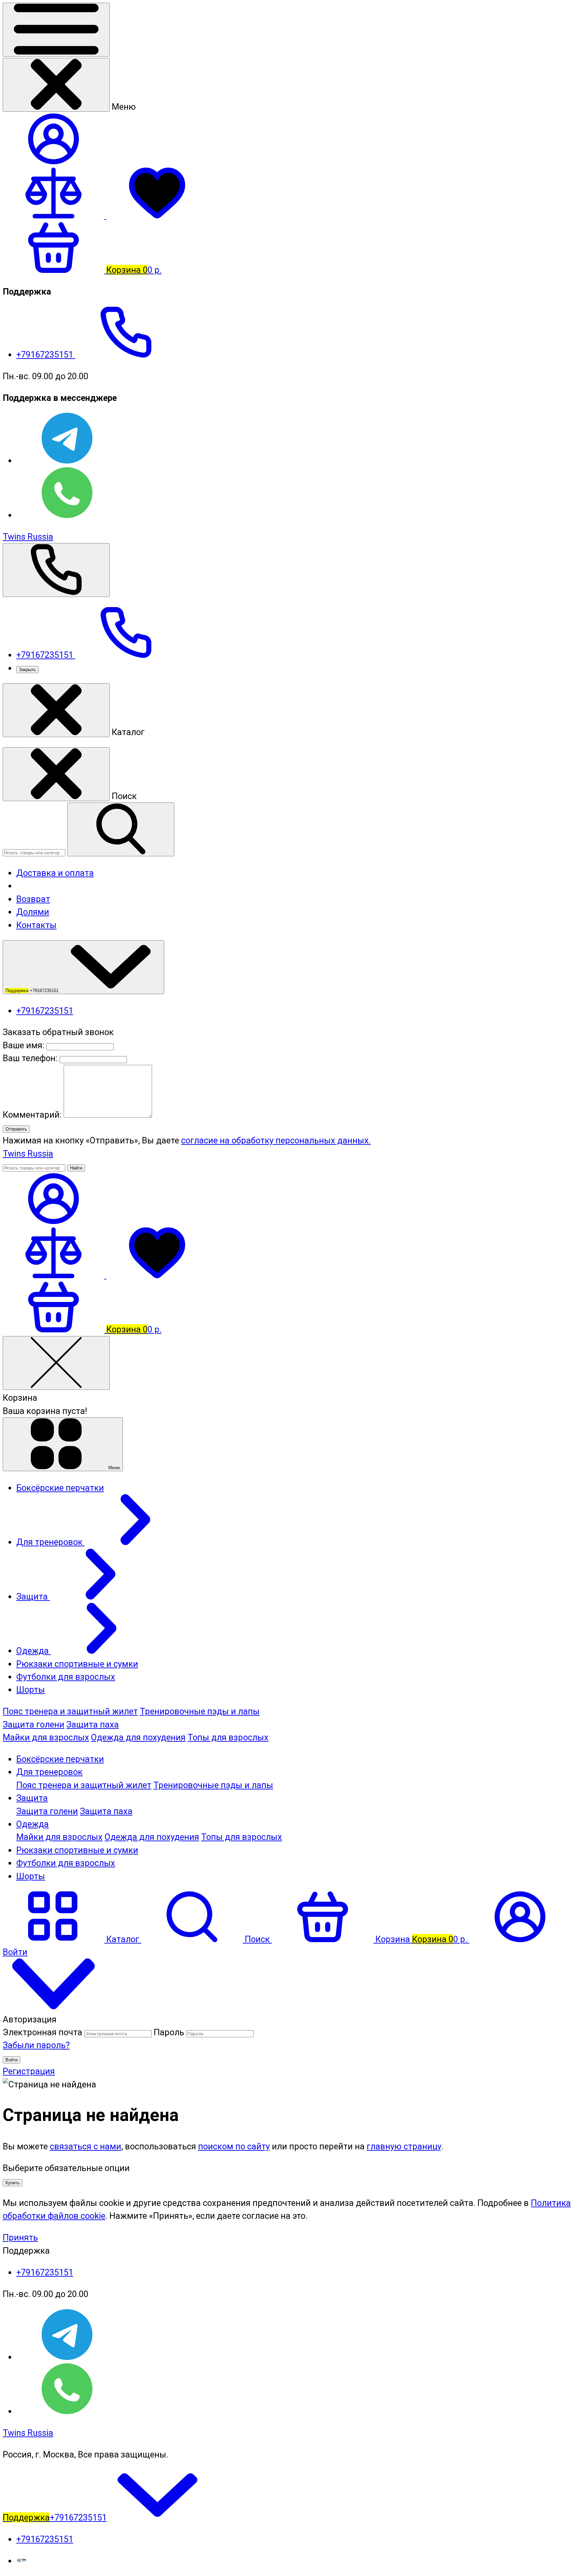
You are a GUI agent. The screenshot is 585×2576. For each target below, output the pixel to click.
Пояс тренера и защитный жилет (70, 1711)
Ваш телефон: (30, 1058)
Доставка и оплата (55, 873)
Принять (20, 2237)
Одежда (32, 1824)
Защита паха (93, 1724)
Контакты (36, 925)
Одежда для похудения (138, 1737)
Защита (32, 1798)
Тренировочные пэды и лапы (200, 1711)
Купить (13, 2183)
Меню (114, 1468)
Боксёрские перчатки (60, 1759)
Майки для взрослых (46, 1737)
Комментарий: (33, 1115)
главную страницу (404, 2146)
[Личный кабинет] (53, 1221)
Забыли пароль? (36, 2045)
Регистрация (29, 2071)
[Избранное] (157, 1275)
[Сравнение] (55, 1275)
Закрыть (27, 670)
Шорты (31, 1876)
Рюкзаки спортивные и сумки (77, 1850)
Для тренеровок (49, 1772)
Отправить (16, 1129)
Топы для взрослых (228, 1737)
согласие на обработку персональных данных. (276, 1140)
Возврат (33, 899)
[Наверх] (53, 2006)
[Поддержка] (56, 570)
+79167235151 (46, 355)
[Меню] (56, 30)
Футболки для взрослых (66, 1863)
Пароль (169, 2032)
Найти (76, 1168)
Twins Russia (28, 537)
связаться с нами (85, 2146)
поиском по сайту (234, 2146)
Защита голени (34, 1724)
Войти (12, 2060)
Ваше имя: (24, 1045)
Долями (33, 912)
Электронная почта (42, 2032)
